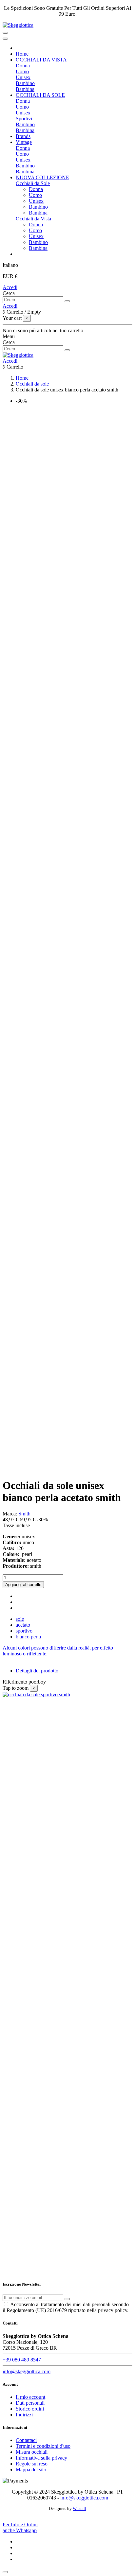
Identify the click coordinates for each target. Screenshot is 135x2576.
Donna (23, 66)
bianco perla (28, 1637)
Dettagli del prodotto (37, 1671)
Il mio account (30, 2397)
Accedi (10, 287)
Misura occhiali (32, 2452)
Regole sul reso (32, 2464)
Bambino (25, 83)
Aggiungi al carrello (23, 1585)
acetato (23, 1625)
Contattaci (26, 2440)
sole (20, 1619)
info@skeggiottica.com (27, 2371)
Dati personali (30, 2403)
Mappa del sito (31, 2470)
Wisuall (79, 2508)
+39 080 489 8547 (22, 2360)
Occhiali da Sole (33, 183)
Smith (24, 1514)
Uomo (22, 71)
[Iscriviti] (67, 2299)
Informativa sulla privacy (41, 2458)
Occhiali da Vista (33, 219)
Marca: (10, 1514)
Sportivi (24, 119)
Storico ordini (30, 2409)
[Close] (5, 39)
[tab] (67, 1651)
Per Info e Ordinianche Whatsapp (20, 2527)
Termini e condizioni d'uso (43, 2446)
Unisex (23, 77)
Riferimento (16, 1682)
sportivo (24, 1631)
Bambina (25, 89)
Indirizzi (24, 2415)
